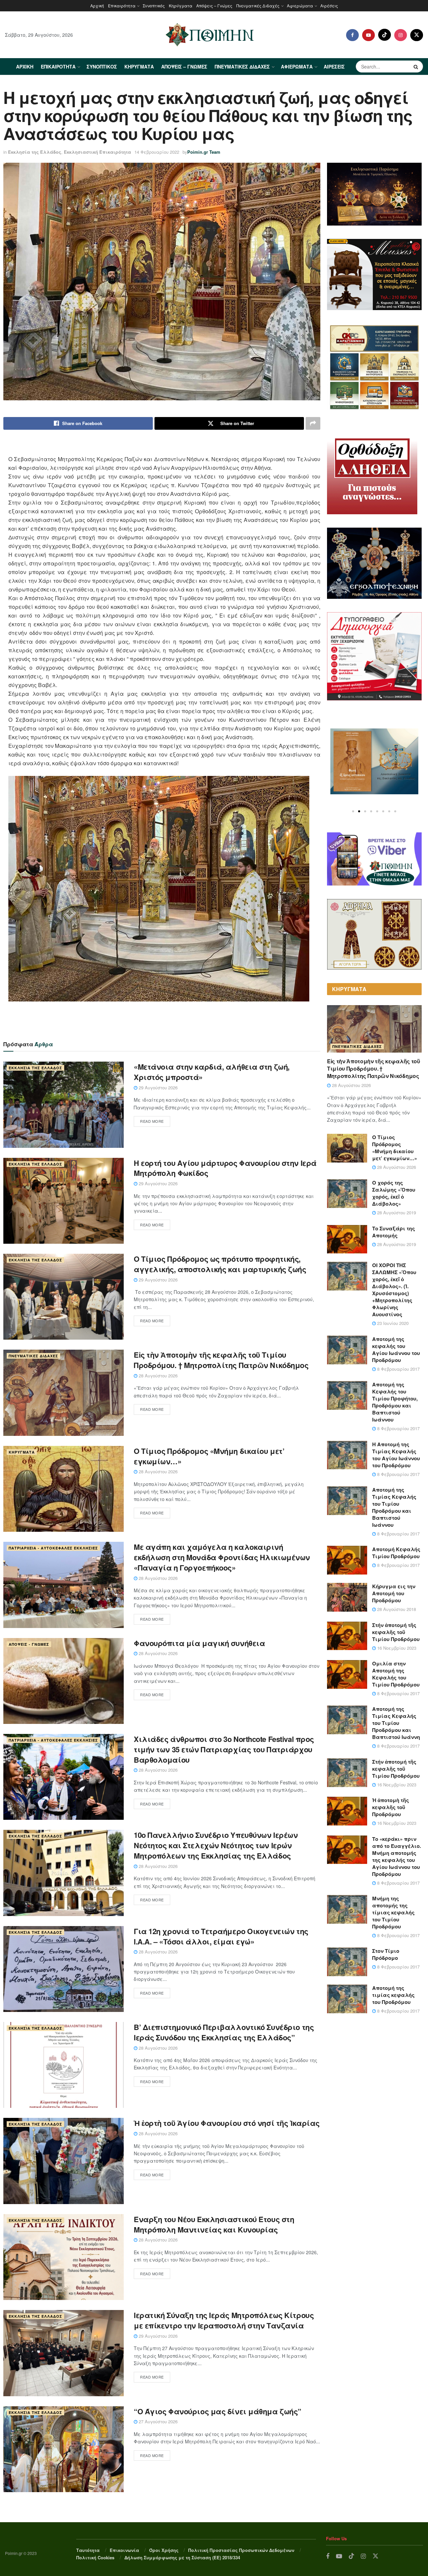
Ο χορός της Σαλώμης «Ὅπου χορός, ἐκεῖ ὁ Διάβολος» (394, 1193)
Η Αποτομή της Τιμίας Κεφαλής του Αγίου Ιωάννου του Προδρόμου (396, 1455)
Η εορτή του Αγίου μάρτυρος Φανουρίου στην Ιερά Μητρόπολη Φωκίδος (225, 1168)
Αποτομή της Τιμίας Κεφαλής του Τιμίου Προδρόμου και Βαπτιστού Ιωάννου (394, 1507)
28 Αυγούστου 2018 (396, 1609)
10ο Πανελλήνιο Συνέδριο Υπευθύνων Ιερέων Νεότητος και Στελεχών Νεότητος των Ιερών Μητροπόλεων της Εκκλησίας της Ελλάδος (216, 1845)
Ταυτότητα (88, 2550)
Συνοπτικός (154, 6)
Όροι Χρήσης (164, 2550)
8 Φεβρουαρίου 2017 (398, 1369)
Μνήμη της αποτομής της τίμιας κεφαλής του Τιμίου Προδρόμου (393, 1912)
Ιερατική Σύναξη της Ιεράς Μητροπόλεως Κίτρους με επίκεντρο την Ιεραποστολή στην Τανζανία (224, 2320)
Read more (152, 1121)
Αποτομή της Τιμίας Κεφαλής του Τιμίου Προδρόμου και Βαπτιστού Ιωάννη (396, 1723)
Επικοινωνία (124, 2550)
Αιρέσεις (329, 6)
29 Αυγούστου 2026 (157, 1088)
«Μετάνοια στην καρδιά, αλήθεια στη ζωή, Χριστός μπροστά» (212, 1072)
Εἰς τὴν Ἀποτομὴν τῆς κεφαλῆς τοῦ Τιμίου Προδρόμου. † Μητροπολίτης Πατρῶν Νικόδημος (221, 1360)
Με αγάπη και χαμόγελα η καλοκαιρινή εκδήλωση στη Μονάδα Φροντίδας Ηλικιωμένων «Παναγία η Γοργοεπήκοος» (222, 1557)
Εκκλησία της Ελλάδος (35, 152)
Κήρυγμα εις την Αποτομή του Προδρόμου (394, 1593)
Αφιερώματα (300, 6)
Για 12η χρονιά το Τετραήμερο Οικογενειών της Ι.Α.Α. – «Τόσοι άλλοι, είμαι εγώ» (221, 1936)
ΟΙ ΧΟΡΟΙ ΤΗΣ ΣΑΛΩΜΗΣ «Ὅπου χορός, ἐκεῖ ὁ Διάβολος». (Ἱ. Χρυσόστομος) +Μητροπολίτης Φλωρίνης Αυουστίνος (394, 1290)
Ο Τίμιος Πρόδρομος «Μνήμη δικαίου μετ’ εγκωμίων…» (209, 1456)
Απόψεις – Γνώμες (214, 6)
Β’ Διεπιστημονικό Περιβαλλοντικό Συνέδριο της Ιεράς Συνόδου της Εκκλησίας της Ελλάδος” (224, 2032)
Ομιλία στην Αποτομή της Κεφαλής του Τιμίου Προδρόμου (396, 1674)
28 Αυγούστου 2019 (396, 1212)
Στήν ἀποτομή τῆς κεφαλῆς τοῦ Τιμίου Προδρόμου (396, 1632)
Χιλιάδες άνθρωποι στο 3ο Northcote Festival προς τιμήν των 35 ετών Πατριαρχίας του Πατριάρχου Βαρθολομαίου (224, 1749)
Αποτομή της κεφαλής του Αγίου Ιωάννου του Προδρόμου (396, 1349)
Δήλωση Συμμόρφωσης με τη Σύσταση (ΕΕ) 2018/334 (182, 2557)
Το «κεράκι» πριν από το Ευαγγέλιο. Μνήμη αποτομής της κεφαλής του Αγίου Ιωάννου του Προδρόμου (397, 1856)
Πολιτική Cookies (95, 2557)
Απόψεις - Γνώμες (29, 1644)
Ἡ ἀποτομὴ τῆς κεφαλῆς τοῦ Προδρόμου (391, 1807)
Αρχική (97, 6)
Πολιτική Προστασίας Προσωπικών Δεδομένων (241, 2550)
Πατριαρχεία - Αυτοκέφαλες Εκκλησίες (53, 1548)
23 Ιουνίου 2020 (392, 1323)
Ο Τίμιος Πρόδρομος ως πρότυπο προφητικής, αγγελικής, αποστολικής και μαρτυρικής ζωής (220, 1264)
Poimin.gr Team (204, 152)
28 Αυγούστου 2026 (157, 1376)
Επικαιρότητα (122, 6)
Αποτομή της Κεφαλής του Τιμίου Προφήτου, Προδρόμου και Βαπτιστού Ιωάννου (395, 1402)
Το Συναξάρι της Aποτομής (394, 1232)
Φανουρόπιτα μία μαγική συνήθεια (199, 1643)
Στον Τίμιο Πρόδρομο (386, 1954)
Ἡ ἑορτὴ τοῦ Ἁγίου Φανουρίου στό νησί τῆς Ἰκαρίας (227, 2123)
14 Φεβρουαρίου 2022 (157, 152)
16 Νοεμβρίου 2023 (396, 1648)
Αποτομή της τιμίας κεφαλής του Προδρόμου (393, 1995)
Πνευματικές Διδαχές (258, 6)
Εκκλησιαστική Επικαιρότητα (97, 152)
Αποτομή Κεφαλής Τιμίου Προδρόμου (396, 1553)
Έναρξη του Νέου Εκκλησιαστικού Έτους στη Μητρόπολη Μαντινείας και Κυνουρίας (214, 2224)
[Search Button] (417, 66)
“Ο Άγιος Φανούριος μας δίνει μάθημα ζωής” (218, 2411)
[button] (353, 811)
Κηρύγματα (181, 6)
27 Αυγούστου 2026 (157, 2421)
